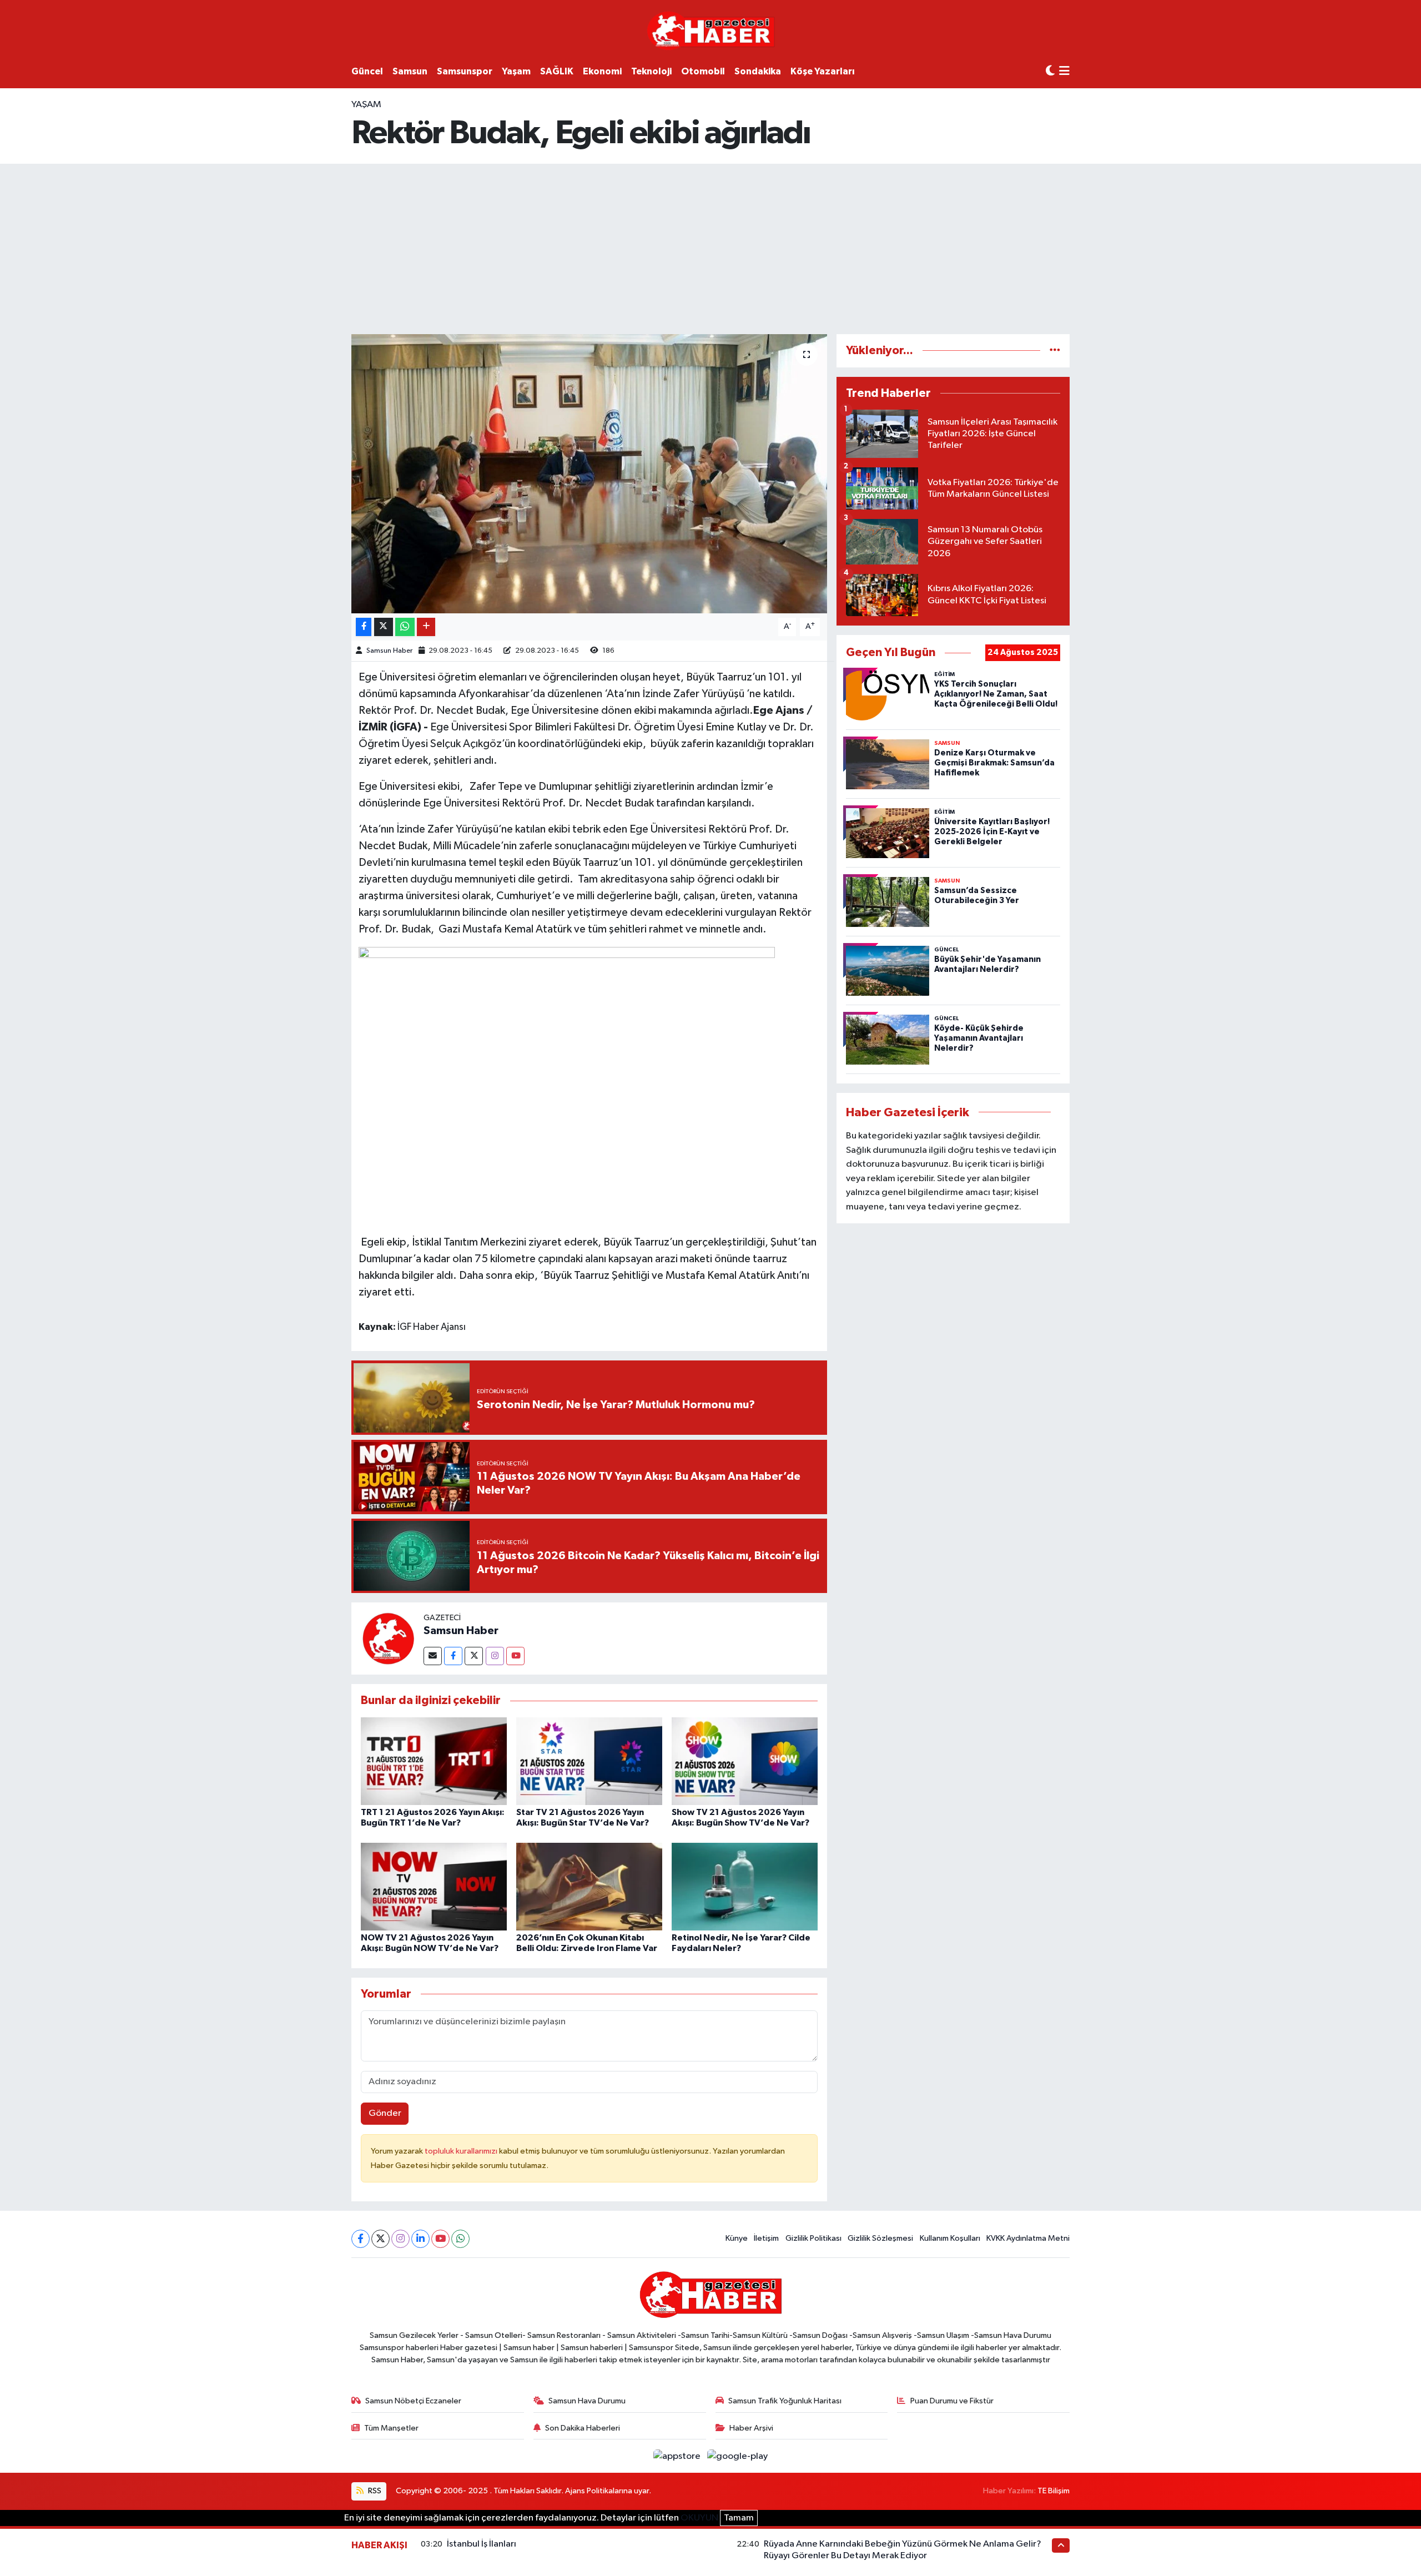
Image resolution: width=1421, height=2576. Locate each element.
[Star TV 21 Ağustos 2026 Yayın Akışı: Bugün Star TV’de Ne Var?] (589, 1761)
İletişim (766, 2238)
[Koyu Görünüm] (1050, 71)
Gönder (385, 2113)
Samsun (410, 71)
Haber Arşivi (751, 2428)
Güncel (367, 71)
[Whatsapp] (460, 2239)
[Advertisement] (710, 247)
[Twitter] (474, 1656)
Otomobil (703, 71)
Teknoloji (651, 71)
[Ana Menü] (1064, 72)
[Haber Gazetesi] (711, 30)
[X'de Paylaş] (384, 627)
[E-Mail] (433, 1656)
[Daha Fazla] (426, 627)
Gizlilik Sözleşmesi (880, 2238)
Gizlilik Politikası (813, 2238)
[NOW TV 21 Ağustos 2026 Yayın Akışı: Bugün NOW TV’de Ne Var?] (434, 1886)
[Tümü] (1055, 351)
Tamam (739, 2518)
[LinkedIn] (420, 2239)
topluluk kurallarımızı (462, 2151)
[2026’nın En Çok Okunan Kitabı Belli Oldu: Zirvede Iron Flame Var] (589, 1886)
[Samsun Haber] (387, 1638)
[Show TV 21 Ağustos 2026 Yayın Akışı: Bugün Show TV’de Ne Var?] (745, 1761)
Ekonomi (602, 71)
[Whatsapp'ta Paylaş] (405, 627)
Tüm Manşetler (391, 2428)
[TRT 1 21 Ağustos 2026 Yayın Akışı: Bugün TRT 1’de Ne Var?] (434, 1761)
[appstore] (678, 2456)
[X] (381, 2239)
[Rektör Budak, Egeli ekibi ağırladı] (589, 473)
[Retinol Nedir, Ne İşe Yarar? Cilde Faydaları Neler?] (745, 1886)
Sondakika (758, 71)
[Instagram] (495, 1656)
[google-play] (738, 2456)
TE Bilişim (1054, 2491)
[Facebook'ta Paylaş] (364, 627)
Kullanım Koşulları (950, 2238)
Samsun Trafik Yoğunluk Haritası (785, 2401)
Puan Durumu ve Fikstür (952, 2401)
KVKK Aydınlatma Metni (1028, 2238)
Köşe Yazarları (823, 71)
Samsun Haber (389, 651)
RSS (374, 2491)
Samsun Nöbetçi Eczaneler (413, 2401)
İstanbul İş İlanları (482, 2544)
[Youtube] (515, 1656)
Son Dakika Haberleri (583, 2428)
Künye (737, 2238)
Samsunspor (465, 71)
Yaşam (516, 71)
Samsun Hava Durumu (587, 2401)
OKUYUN (699, 2518)
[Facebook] (453, 1656)
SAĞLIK (557, 71)
